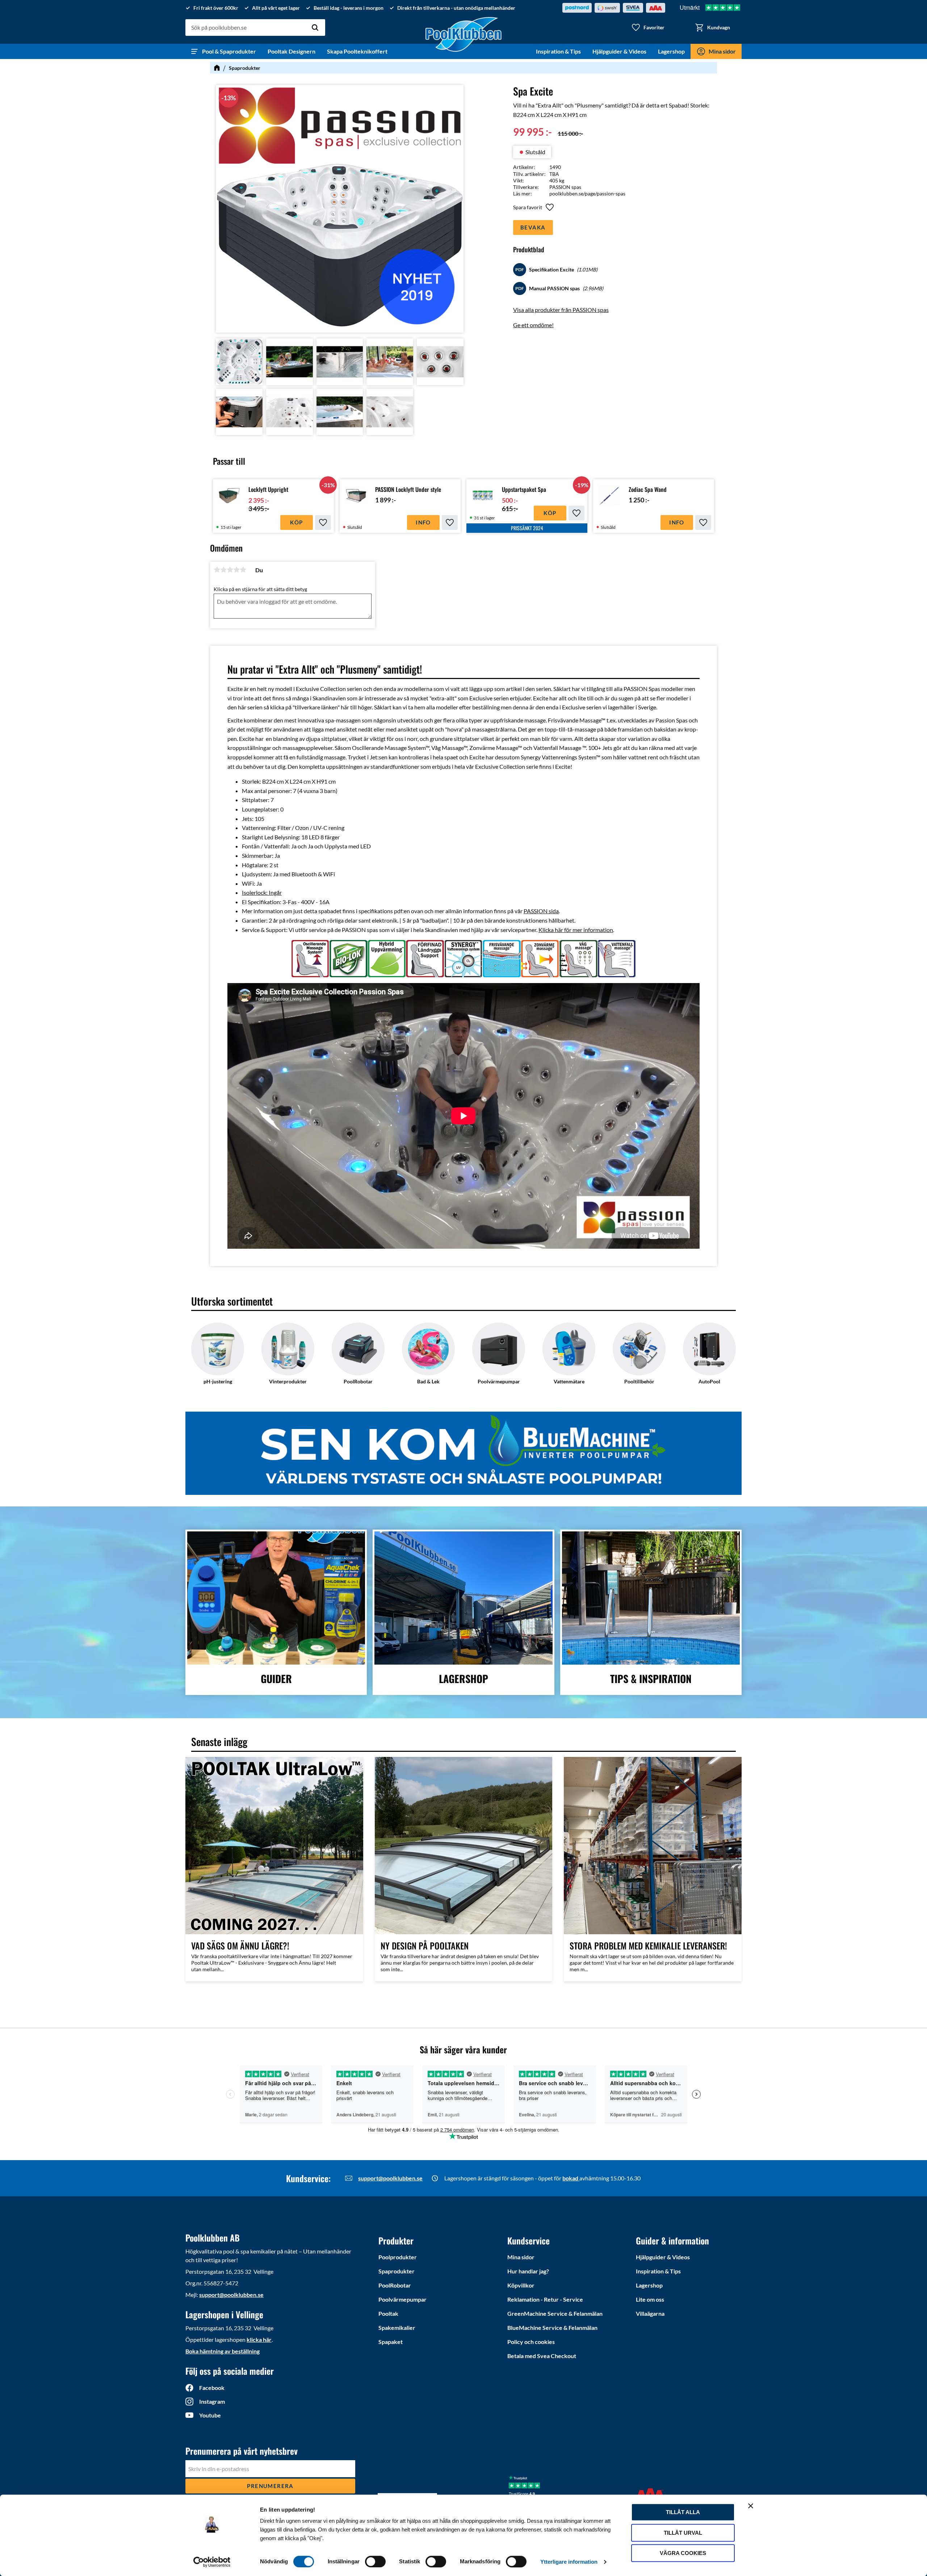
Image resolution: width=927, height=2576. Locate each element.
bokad (571, 2178)
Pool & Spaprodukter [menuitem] (229, 51)
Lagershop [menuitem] (671, 51)
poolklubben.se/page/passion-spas (587, 193)
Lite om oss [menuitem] (650, 2299)
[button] (648, 28)
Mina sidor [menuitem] (722, 51)
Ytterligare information (569, 2562)
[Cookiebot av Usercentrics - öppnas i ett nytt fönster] (212, 2562)
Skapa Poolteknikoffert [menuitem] (357, 51)
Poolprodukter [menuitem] (398, 2257)
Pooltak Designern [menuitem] (291, 51)
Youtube (210, 2415)
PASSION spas (565, 187)
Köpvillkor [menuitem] (521, 2285)
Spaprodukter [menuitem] (397, 2271)
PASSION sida (541, 911)
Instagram (212, 2401)
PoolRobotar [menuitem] (395, 2285)
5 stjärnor (243, 570)
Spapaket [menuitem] (391, 2342)
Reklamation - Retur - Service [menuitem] (545, 2299)
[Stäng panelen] (751, 2506)
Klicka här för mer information (576, 930)
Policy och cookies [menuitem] (531, 2342)
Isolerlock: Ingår (262, 892)
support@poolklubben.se (390, 2178)
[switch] (375, 2562)
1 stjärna (217, 570)
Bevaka (533, 227)
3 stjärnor (230, 570)
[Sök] (315, 28)
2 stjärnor (223, 570)
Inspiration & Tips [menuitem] (558, 51)
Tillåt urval (683, 2533)
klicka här (259, 2339)
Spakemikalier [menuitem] (397, 2328)
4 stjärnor (236, 570)
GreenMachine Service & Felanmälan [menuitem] (555, 2313)
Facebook (212, 2388)
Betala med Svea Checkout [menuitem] (542, 2356)
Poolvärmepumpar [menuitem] (402, 2299)
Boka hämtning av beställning (223, 2351)
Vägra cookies (683, 2553)
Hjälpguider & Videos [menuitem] (619, 51)
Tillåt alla (683, 2512)
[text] (532, 132)
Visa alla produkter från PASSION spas (561, 310)
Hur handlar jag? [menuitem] (528, 2271)
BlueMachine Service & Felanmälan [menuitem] (552, 2328)
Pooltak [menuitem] (388, 2313)
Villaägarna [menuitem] (650, 2313)
